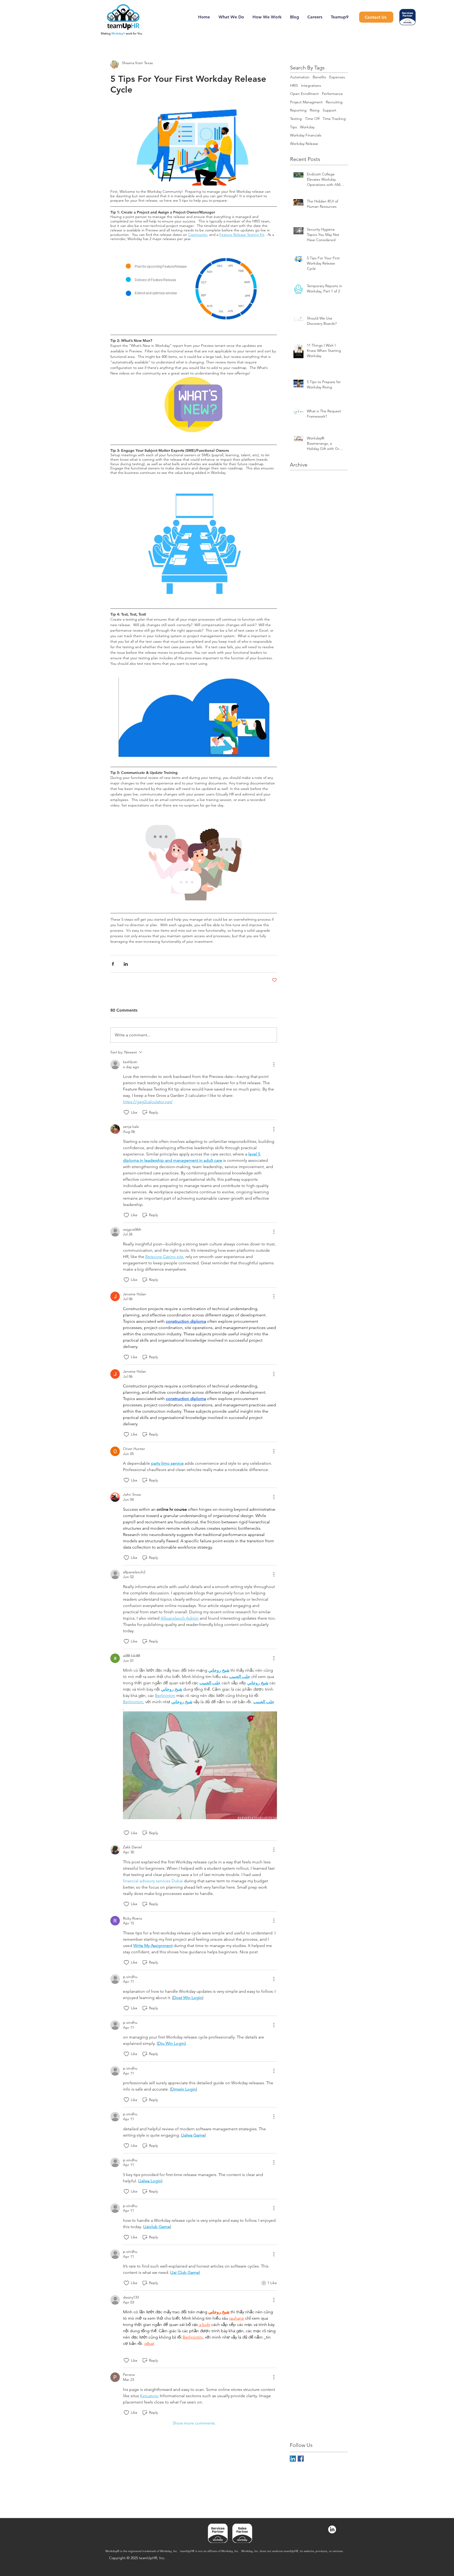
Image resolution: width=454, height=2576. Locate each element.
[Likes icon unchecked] (126, 1112)
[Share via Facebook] (113, 964)
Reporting (298, 110)
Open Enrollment (304, 94)
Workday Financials (306, 135)
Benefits (319, 77)
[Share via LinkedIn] (126, 964)
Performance (332, 94)
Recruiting (334, 102)
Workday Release (304, 144)
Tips (293, 127)
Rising (315, 110)
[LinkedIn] (332, 2529)
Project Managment (306, 102)
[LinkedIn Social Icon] (293, 2459)
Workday (307, 127)
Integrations (311, 85)
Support (329, 110)
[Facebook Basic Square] (301, 2459)
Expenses (337, 77)
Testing (296, 119)
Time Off (312, 119)
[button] (200, 1765)
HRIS (294, 85)
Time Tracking (334, 119)
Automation (300, 77)
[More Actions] (274, 1064)
